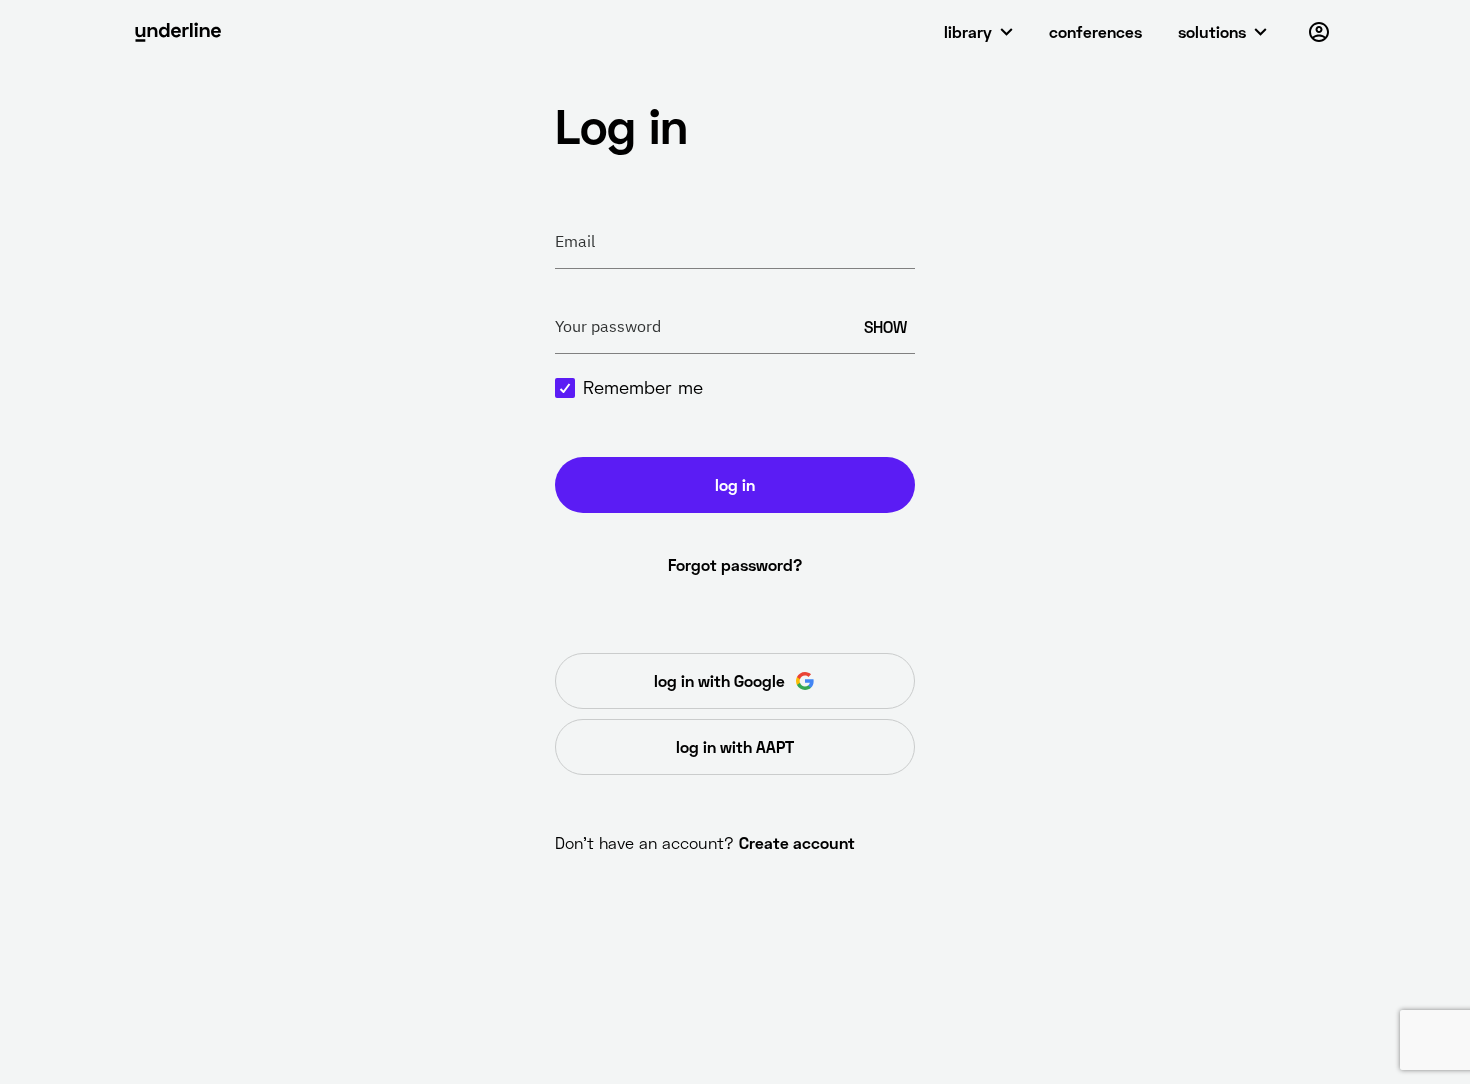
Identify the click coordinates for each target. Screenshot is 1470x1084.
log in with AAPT (735, 746)
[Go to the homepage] (178, 32)
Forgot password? (735, 564)
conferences (1095, 31)
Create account (797, 842)
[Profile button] (1319, 32)
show (885, 326)
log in (735, 484)
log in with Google (719, 680)
